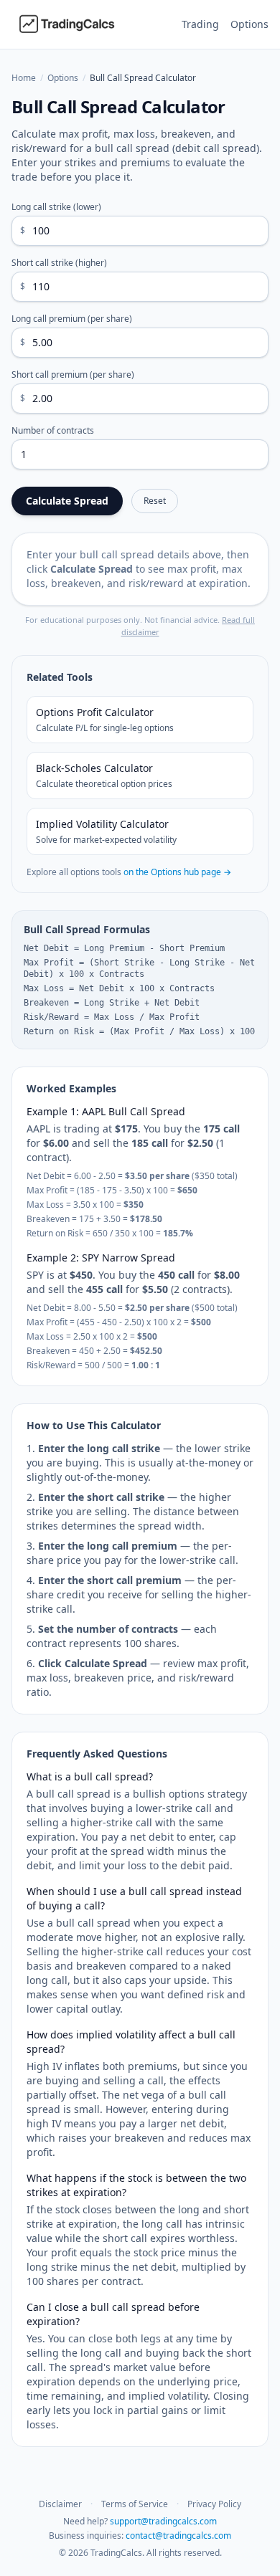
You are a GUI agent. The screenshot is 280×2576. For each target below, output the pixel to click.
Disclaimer (60, 2504)
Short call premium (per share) (73, 375)
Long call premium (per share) (72, 319)
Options (249, 24)
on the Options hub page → (177, 872)
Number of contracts (53, 431)
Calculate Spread (67, 501)
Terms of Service (135, 2504)
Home (24, 78)
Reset (155, 501)
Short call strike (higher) (59, 263)
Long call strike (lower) (56, 207)
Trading (200, 24)
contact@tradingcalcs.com (178, 2536)
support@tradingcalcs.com (163, 2521)
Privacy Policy (214, 2504)
